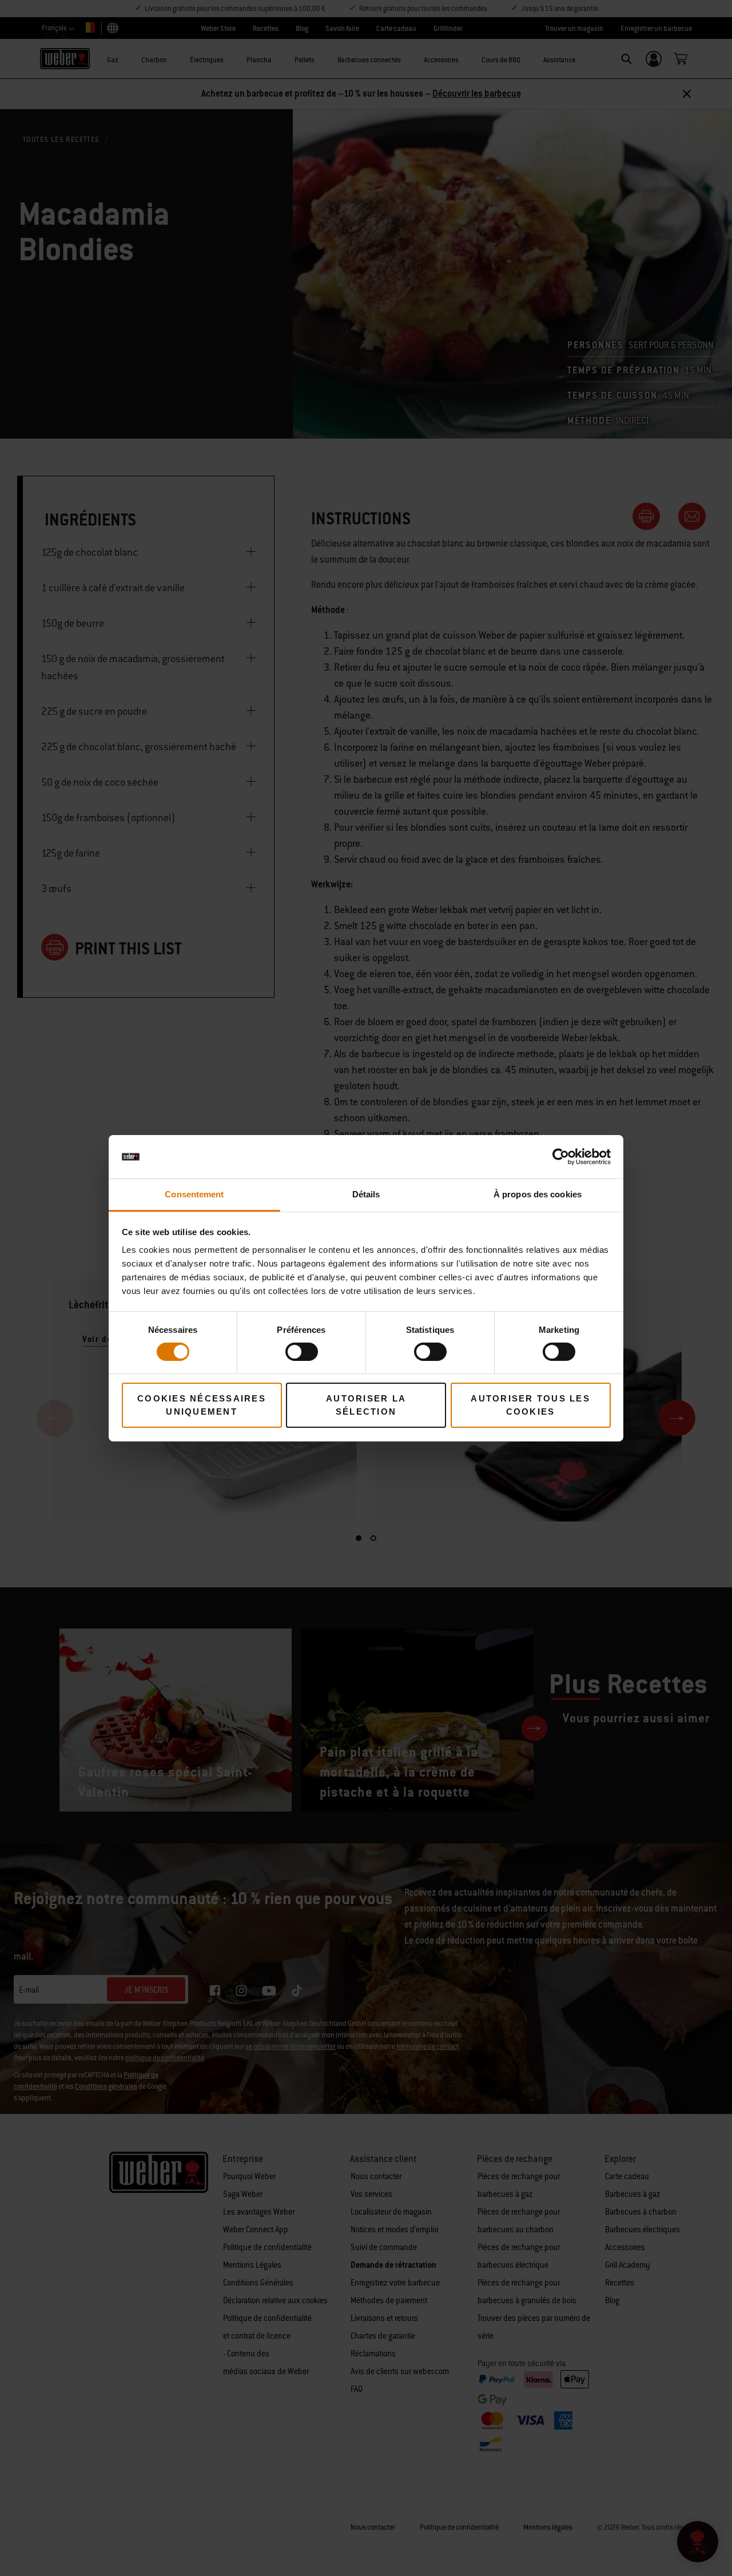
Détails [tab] (366, 1194)
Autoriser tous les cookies (530, 1405)
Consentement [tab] (194, 1194)
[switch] (302, 1352)
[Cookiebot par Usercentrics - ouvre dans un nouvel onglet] (561, 1157)
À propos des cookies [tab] (538, 1194)
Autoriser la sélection (366, 1405)
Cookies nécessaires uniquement (202, 1405)
